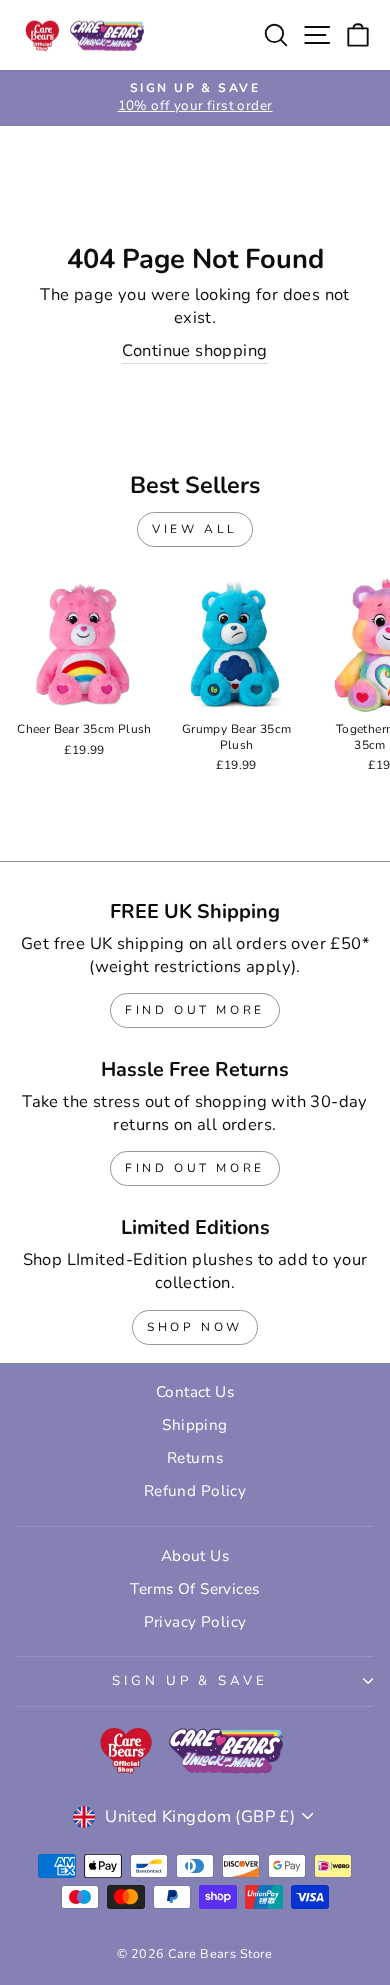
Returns (195, 1458)
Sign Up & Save (190, 1681)
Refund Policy (195, 1491)
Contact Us (195, 1392)
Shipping (194, 1425)
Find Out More (195, 1010)
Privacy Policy (195, 1622)
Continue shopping (194, 350)
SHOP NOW (195, 1327)
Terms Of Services (194, 1589)
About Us (195, 1556)
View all (195, 529)
